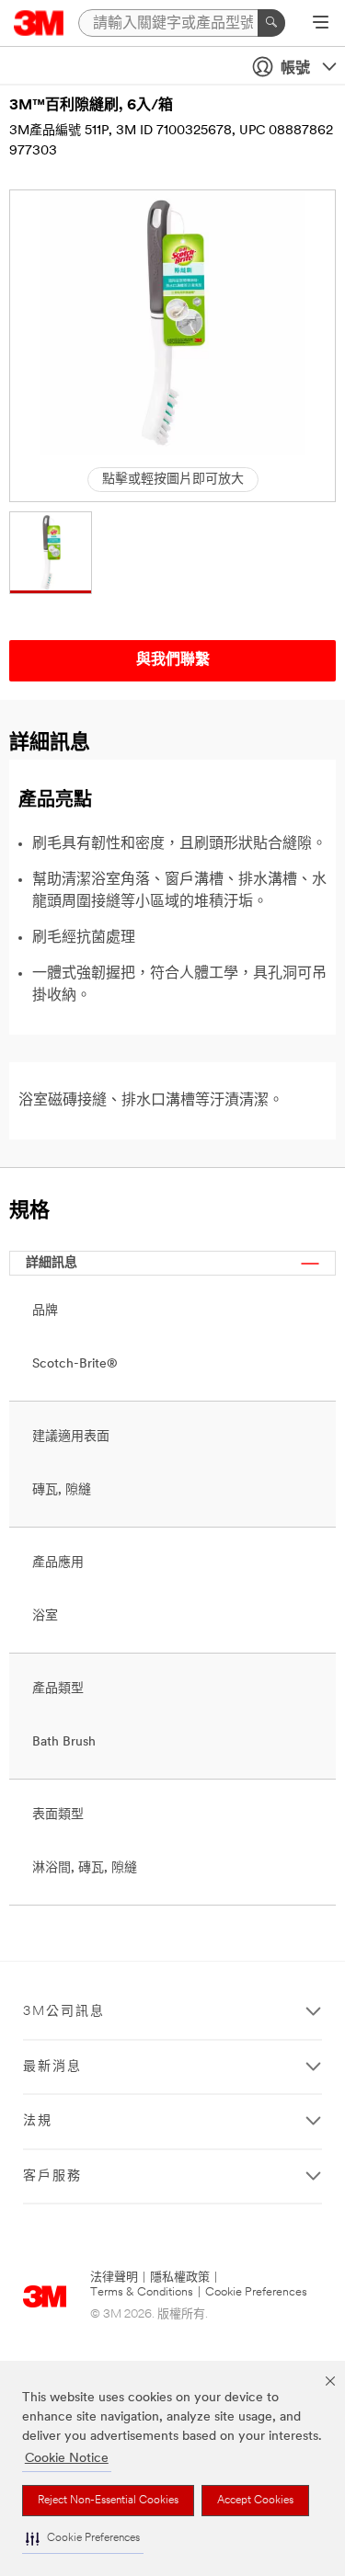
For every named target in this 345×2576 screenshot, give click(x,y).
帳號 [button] (295, 69)
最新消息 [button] (52, 2067)
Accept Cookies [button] (255, 2501)
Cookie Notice (67, 2459)
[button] (83, 2539)
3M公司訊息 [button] (64, 2012)
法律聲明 (114, 2278)
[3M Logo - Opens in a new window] (39, 23)
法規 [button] (38, 2121)
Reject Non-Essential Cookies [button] (108, 2501)
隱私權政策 (180, 2278)
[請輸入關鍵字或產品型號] (271, 23)
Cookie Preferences (256, 2292)
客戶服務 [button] (52, 2176)
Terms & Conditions (142, 2292)
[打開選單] (321, 24)
